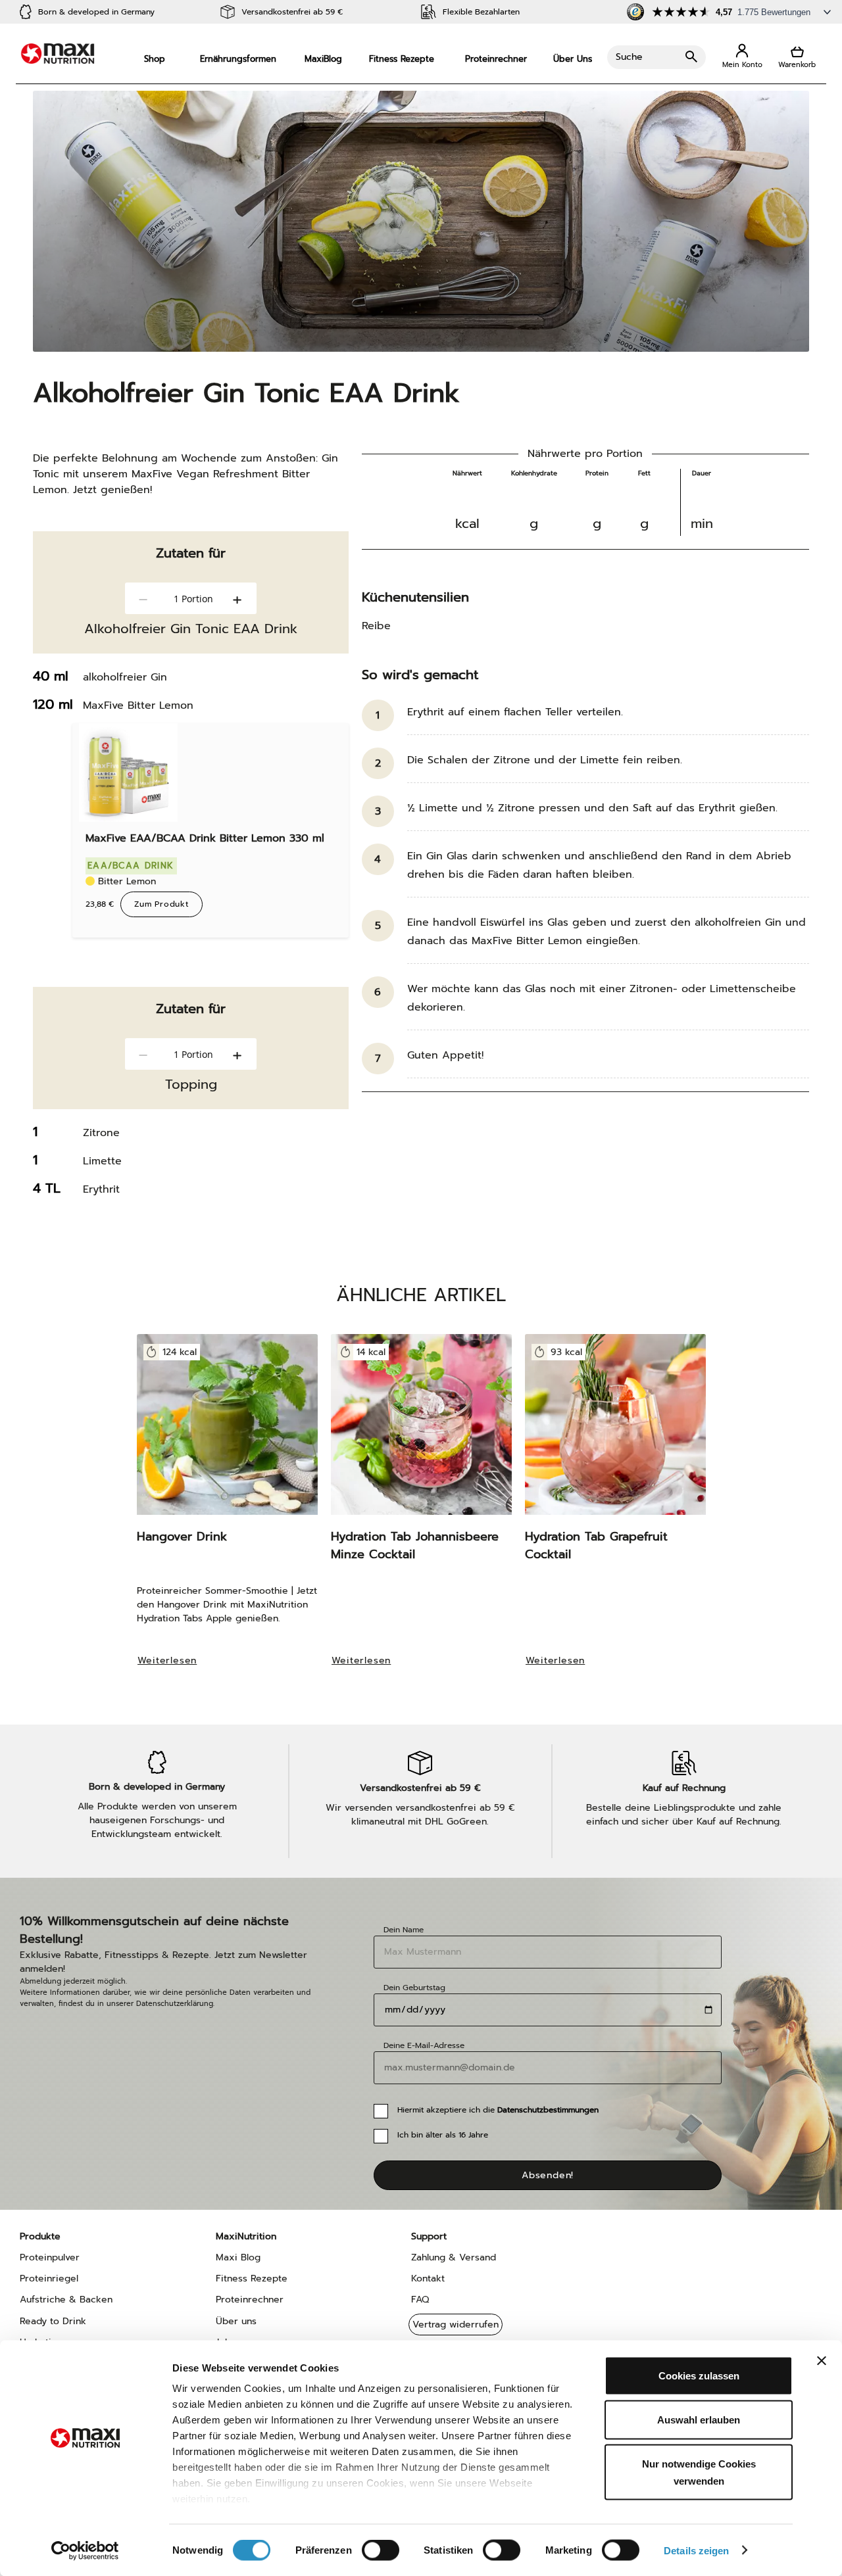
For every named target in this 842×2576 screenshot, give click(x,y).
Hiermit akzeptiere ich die (498, 2110)
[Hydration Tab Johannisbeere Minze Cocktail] (421, 1431)
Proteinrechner (496, 59)
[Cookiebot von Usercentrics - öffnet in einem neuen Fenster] (85, 2550)
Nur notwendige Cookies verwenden (699, 2472)
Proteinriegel (49, 2278)
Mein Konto (742, 57)
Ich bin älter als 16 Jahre (443, 2135)
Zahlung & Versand (454, 2257)
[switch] (381, 2551)
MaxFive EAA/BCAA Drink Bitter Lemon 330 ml (205, 838)
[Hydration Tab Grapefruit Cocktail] (615, 1431)
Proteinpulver (50, 2257)
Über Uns (573, 59)
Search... (656, 57)
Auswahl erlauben (699, 2420)
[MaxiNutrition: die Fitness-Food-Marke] (57, 54)
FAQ (420, 2300)
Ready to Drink (53, 2321)
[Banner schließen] (822, 2361)
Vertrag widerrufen (456, 2325)
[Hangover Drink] (227, 1431)
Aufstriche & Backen (66, 2300)
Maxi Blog (238, 2257)
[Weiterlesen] (174, 1678)
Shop (155, 59)
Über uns (236, 2321)
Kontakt (428, 2278)
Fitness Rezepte (402, 59)
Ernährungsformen (238, 59)
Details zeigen (696, 2550)
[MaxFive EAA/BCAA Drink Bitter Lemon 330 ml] (128, 773)
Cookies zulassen (699, 2376)
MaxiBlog (323, 59)
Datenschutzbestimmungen (548, 2110)
